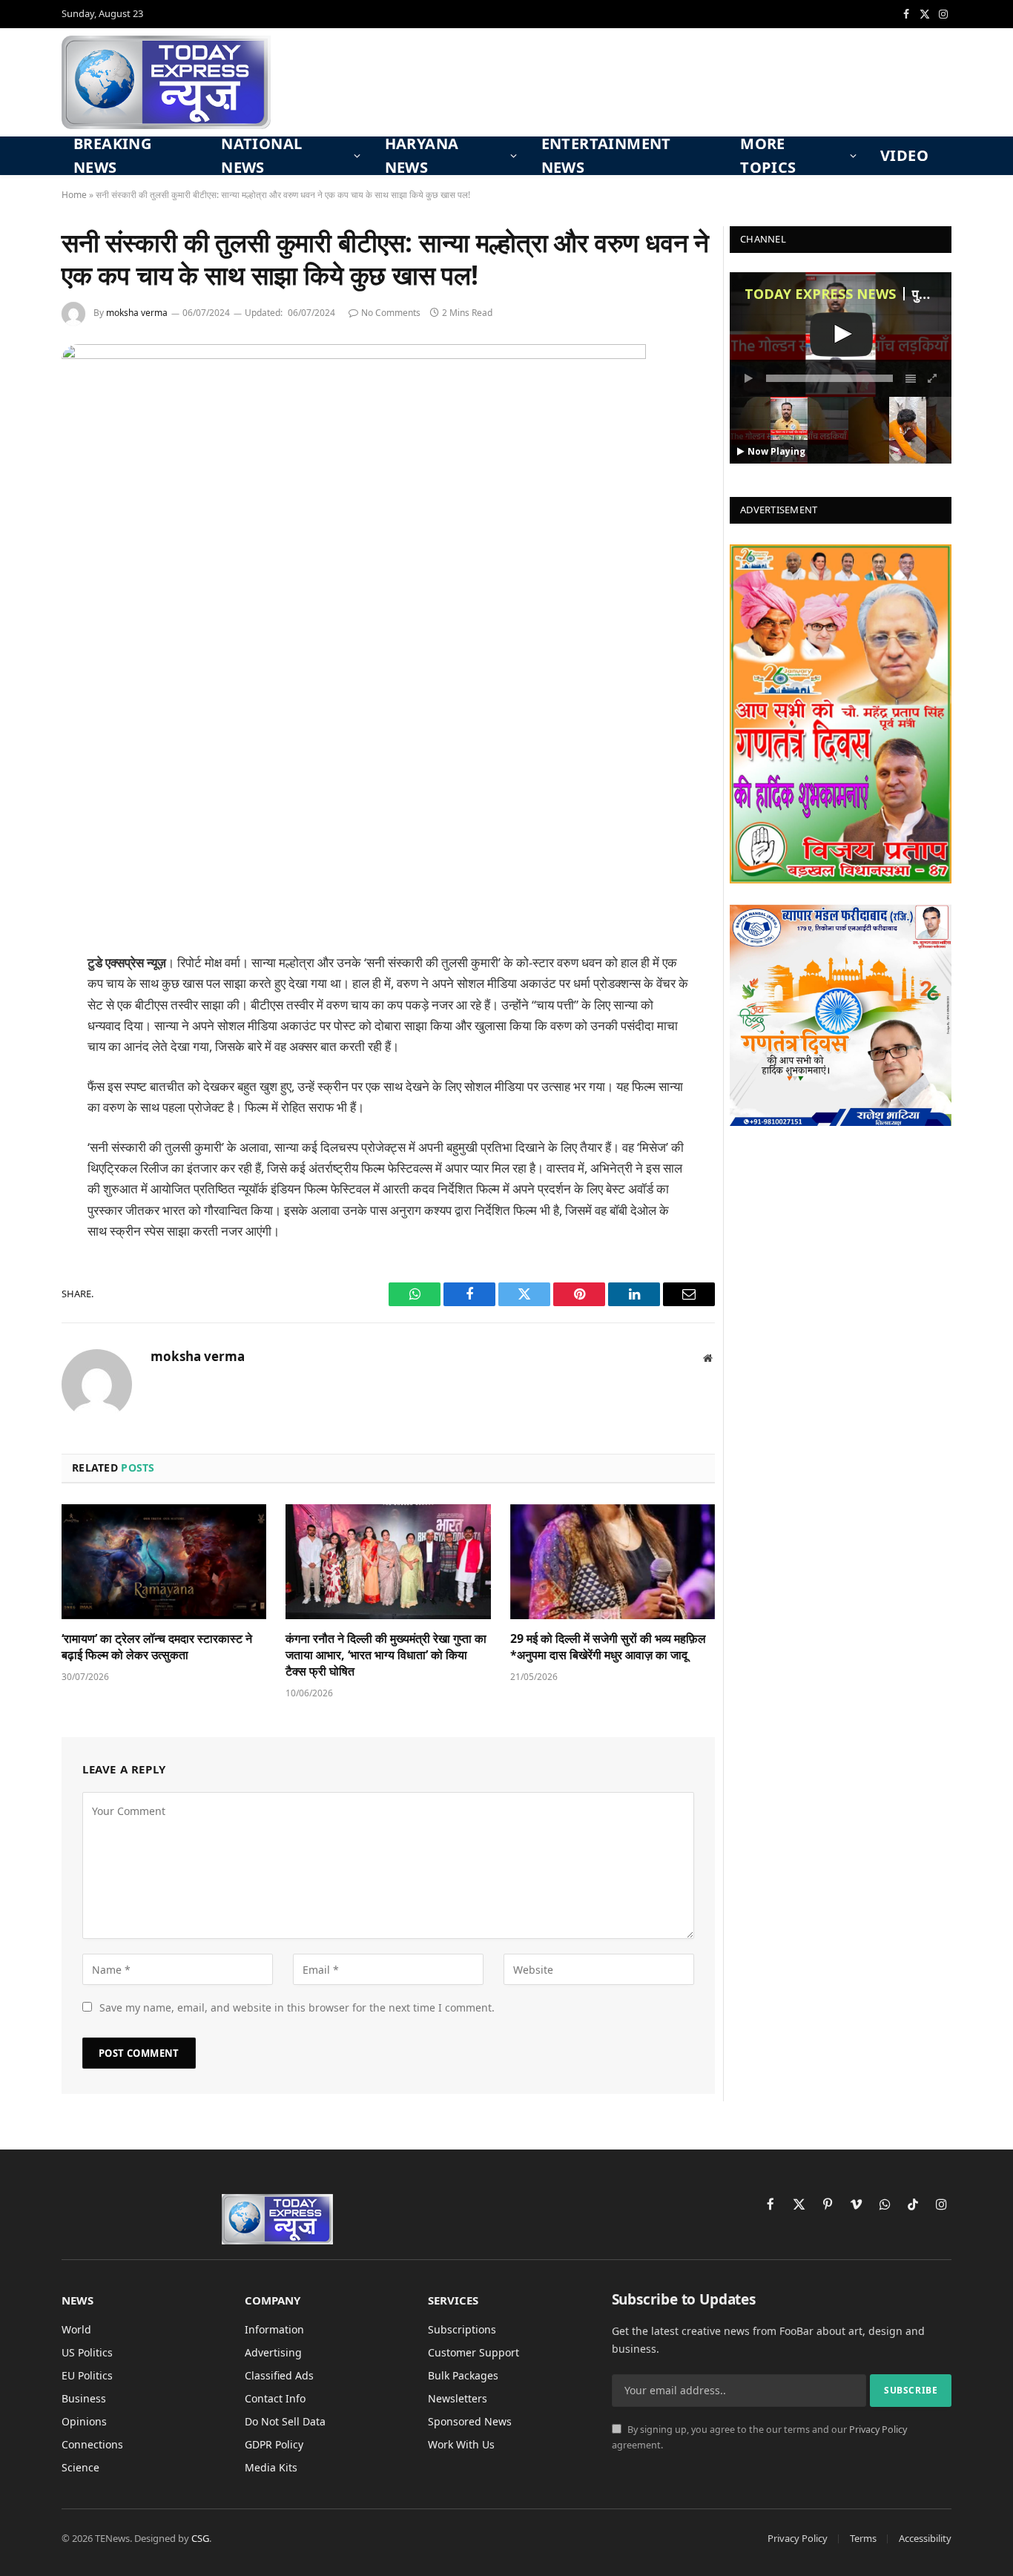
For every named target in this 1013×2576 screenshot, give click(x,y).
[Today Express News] (166, 82)
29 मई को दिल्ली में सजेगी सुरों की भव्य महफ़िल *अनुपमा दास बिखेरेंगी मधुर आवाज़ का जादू (608, 1647)
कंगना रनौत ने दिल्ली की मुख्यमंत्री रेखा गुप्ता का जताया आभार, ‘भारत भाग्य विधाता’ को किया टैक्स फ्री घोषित (386, 1655)
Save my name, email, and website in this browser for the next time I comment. (297, 2007)
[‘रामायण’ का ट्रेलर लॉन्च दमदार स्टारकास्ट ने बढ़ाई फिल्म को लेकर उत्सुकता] (164, 1562)
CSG (200, 2538)
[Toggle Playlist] (911, 378)
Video (904, 155)
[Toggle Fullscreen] (933, 378)
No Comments (391, 313)
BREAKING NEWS (112, 156)
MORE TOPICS (768, 156)
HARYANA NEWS (422, 156)
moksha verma (137, 313)
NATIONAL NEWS (261, 156)
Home (74, 195)
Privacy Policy (878, 2430)
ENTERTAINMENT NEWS (606, 156)
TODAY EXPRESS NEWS (820, 294)
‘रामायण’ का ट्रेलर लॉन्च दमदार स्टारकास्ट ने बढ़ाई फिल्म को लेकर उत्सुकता (157, 1647)
